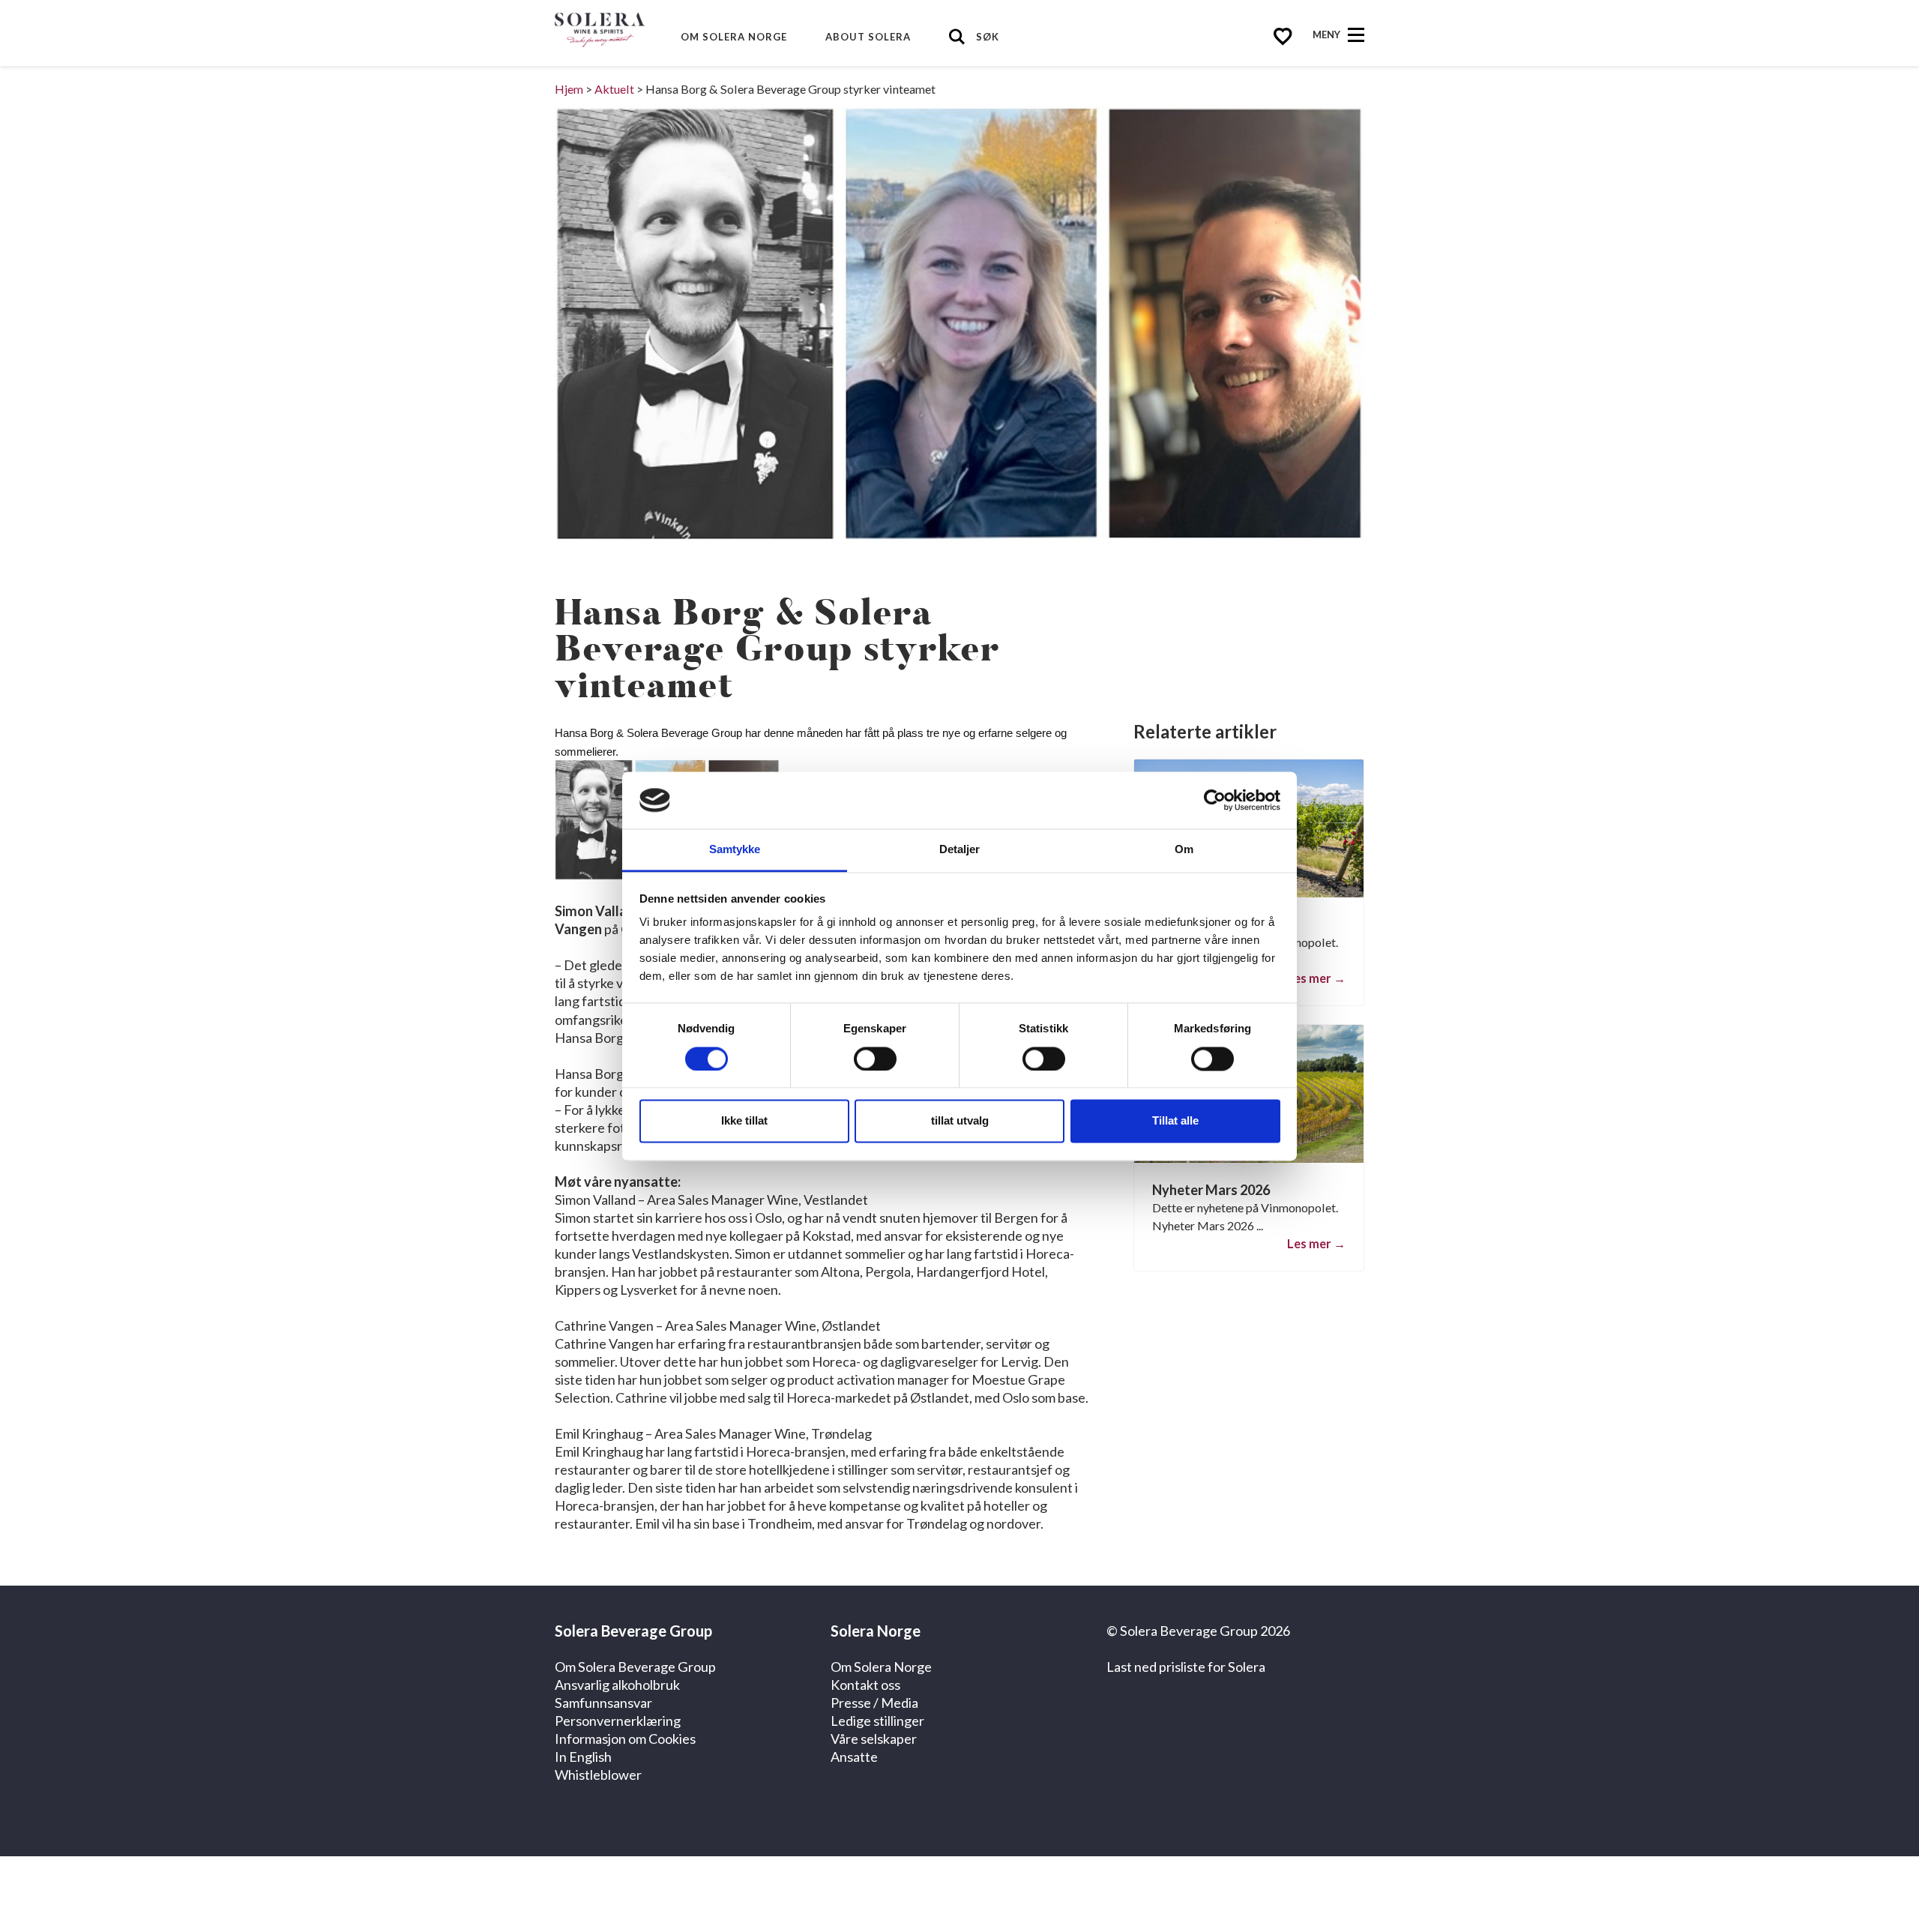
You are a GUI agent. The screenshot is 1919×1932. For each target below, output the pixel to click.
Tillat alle (1175, 1121)
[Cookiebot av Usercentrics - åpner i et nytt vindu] (1215, 800)
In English (583, 1757)
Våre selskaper (874, 1739)
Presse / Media (874, 1703)
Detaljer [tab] (960, 850)
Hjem (569, 89)
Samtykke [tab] (735, 850)
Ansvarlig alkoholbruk (617, 1685)
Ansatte (854, 1757)
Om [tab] (1184, 850)
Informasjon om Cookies (625, 1739)
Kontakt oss (865, 1685)
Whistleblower (598, 1775)
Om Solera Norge (734, 37)
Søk (988, 37)
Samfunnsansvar (603, 1703)
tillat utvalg (960, 1121)
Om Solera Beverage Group (635, 1667)
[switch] (875, 1059)
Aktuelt (614, 89)
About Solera (868, 37)
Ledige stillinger (877, 1721)
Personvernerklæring (618, 1721)
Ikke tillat (744, 1121)
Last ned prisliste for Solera (1186, 1667)
